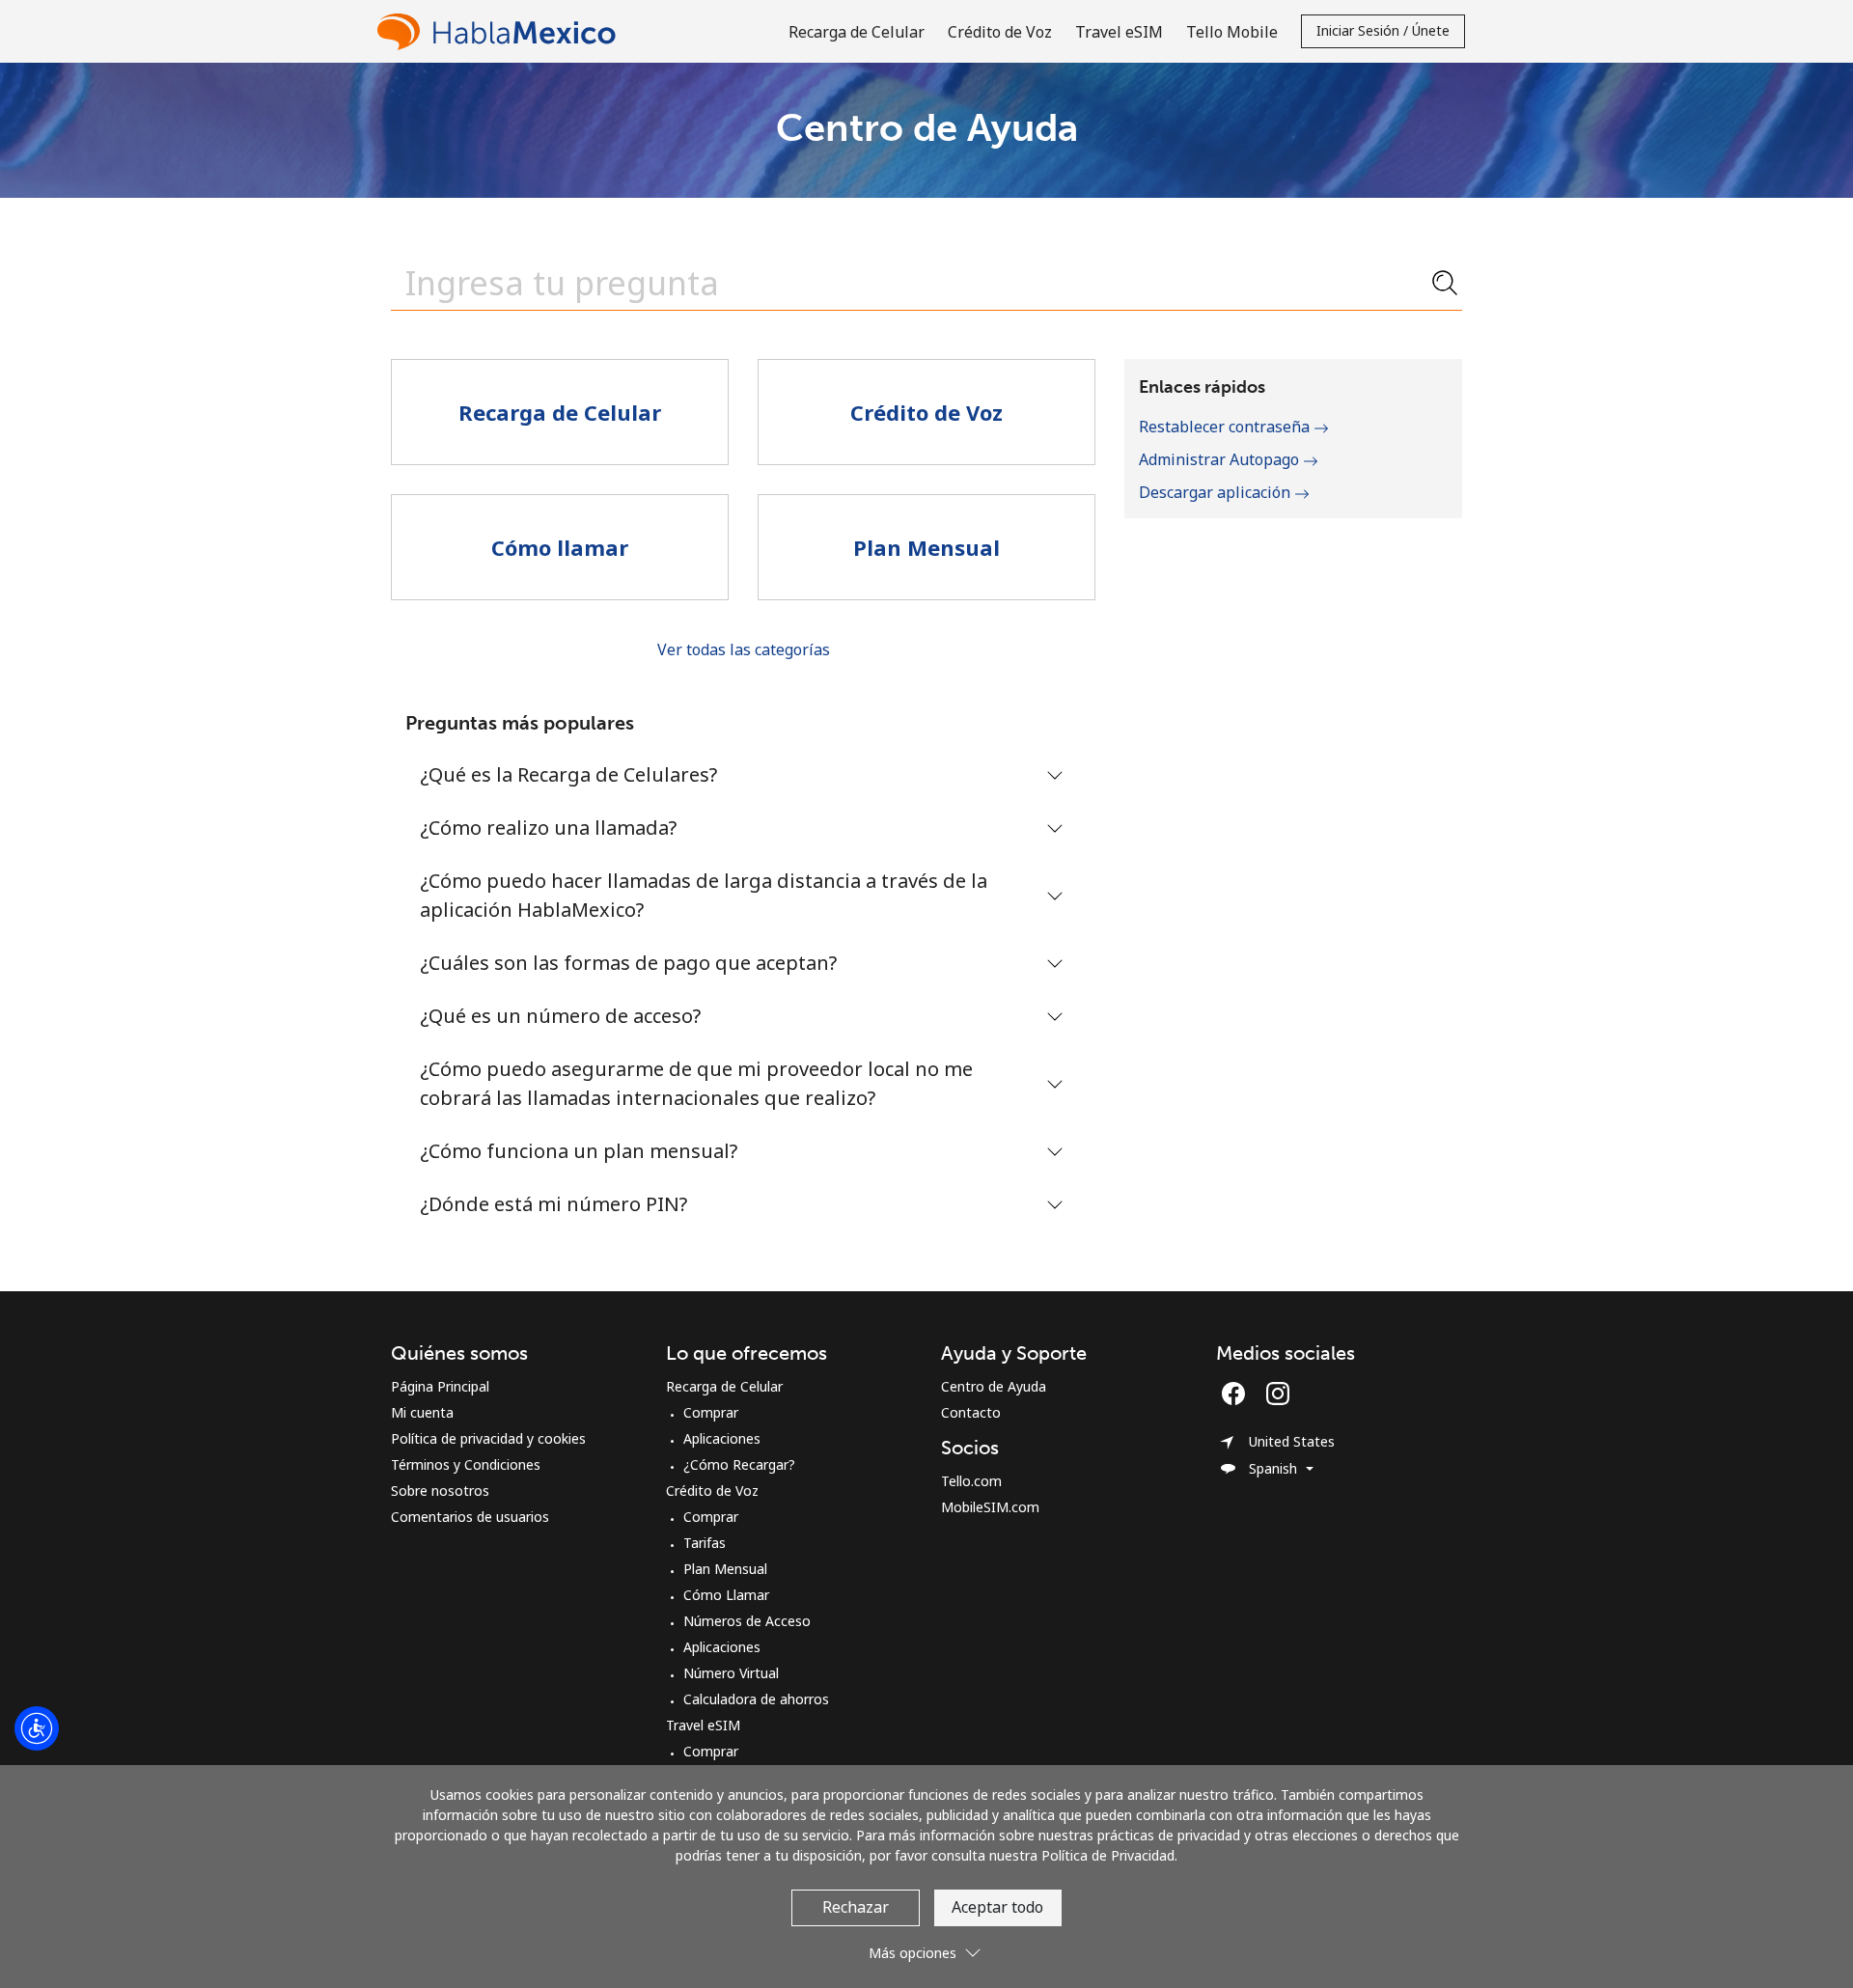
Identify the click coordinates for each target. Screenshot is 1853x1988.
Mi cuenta (422, 1412)
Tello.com (971, 1481)
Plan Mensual (725, 1569)
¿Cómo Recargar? (739, 1464)
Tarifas (705, 1543)
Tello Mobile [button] (1232, 32)
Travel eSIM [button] (1119, 32)
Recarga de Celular (724, 1386)
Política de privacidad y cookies (488, 1438)
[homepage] (501, 31)
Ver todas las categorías (744, 649)
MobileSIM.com (990, 1507)
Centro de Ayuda (994, 1386)
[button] (926, 1945)
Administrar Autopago (1221, 459)
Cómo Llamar (726, 1595)
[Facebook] (1238, 1394)
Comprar (711, 1412)
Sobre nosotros (440, 1491)
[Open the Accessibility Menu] (37, 1728)
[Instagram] (1278, 1394)
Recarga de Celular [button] (857, 32)
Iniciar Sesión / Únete (1383, 30)
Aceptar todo (997, 1907)
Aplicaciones (722, 1438)
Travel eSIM (703, 1725)
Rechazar (856, 1907)
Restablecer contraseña (1226, 427)
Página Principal (440, 1386)
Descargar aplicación (1217, 492)
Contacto (971, 1412)
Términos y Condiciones (466, 1464)
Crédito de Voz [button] (1000, 32)
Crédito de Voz (712, 1491)
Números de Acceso (747, 1621)
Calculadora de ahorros (756, 1699)
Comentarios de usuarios (470, 1517)
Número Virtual (731, 1673)
